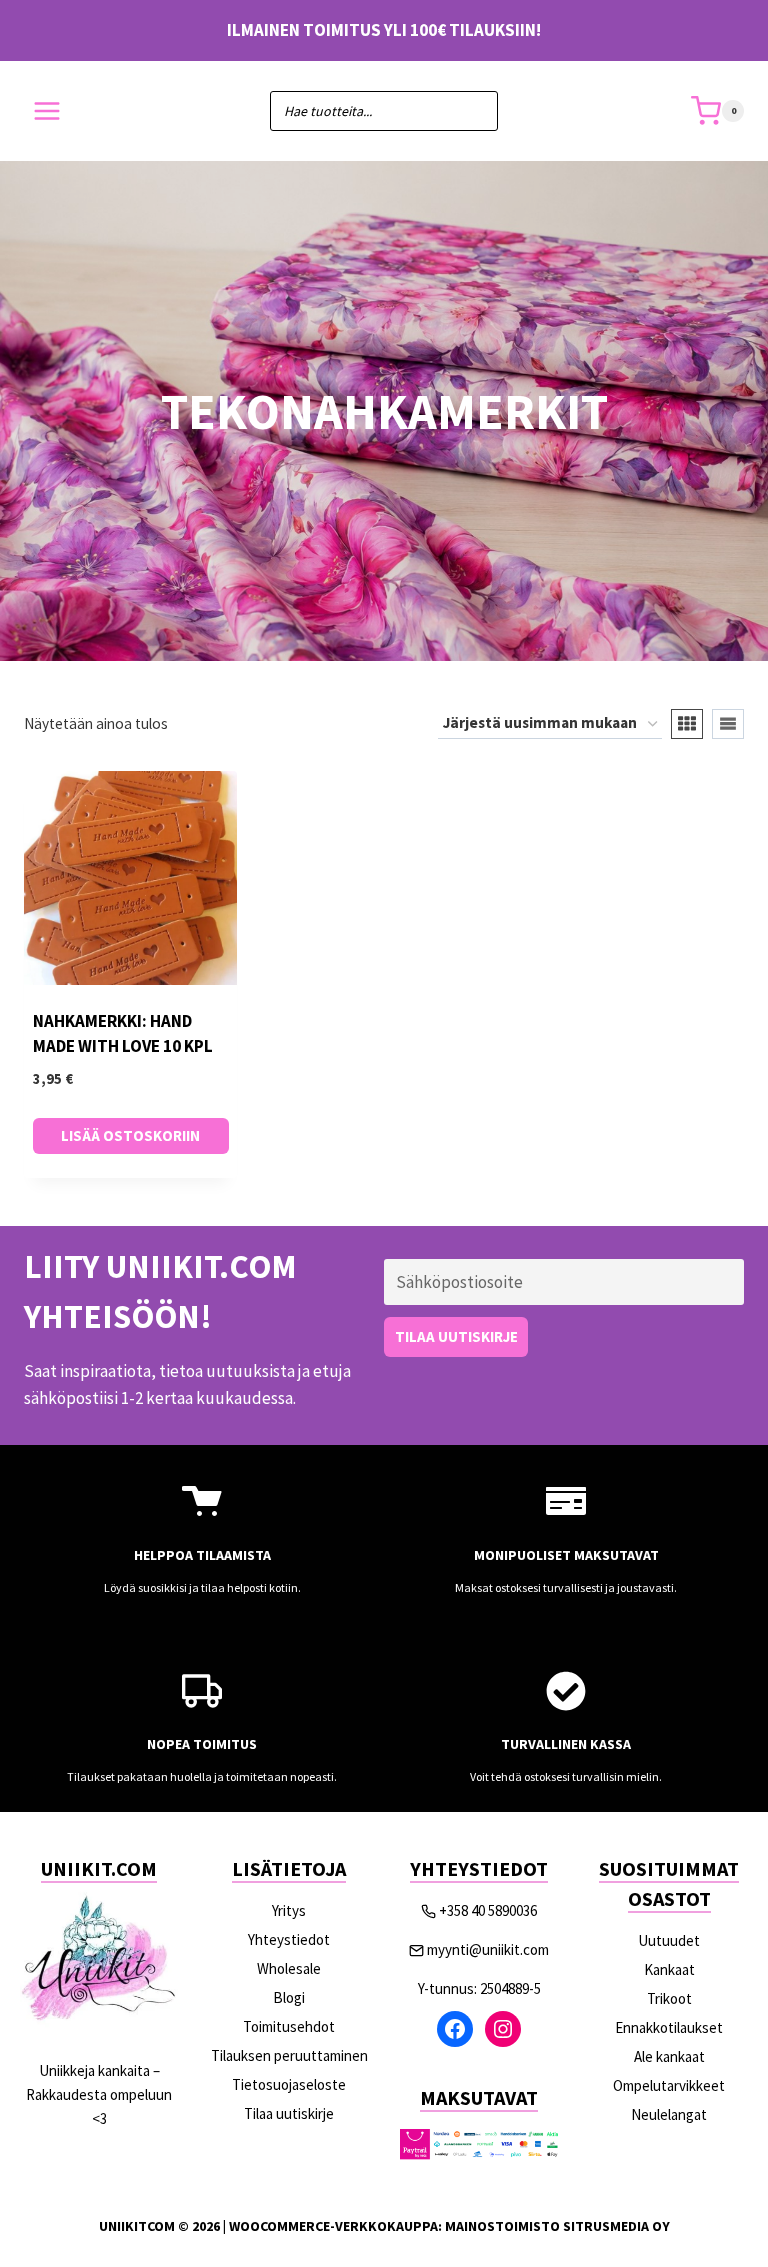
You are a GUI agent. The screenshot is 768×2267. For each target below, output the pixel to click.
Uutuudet (669, 1940)
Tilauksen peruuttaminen (289, 2055)
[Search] (473, 111)
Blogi (289, 1997)
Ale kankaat (669, 2056)
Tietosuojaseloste (289, 2084)
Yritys (289, 1910)
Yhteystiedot (289, 1939)
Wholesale (289, 1968)
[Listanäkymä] (728, 724)
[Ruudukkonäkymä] (687, 724)
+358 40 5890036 (488, 1910)
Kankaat (669, 1969)
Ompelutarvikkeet (669, 2085)
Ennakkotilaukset (669, 2027)
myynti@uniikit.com (488, 1949)
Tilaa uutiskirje (289, 2113)
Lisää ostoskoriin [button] (130, 1135)
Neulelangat (669, 2114)
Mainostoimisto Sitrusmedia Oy (557, 2226)
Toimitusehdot (289, 2026)
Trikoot (669, 1998)
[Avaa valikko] (47, 111)
